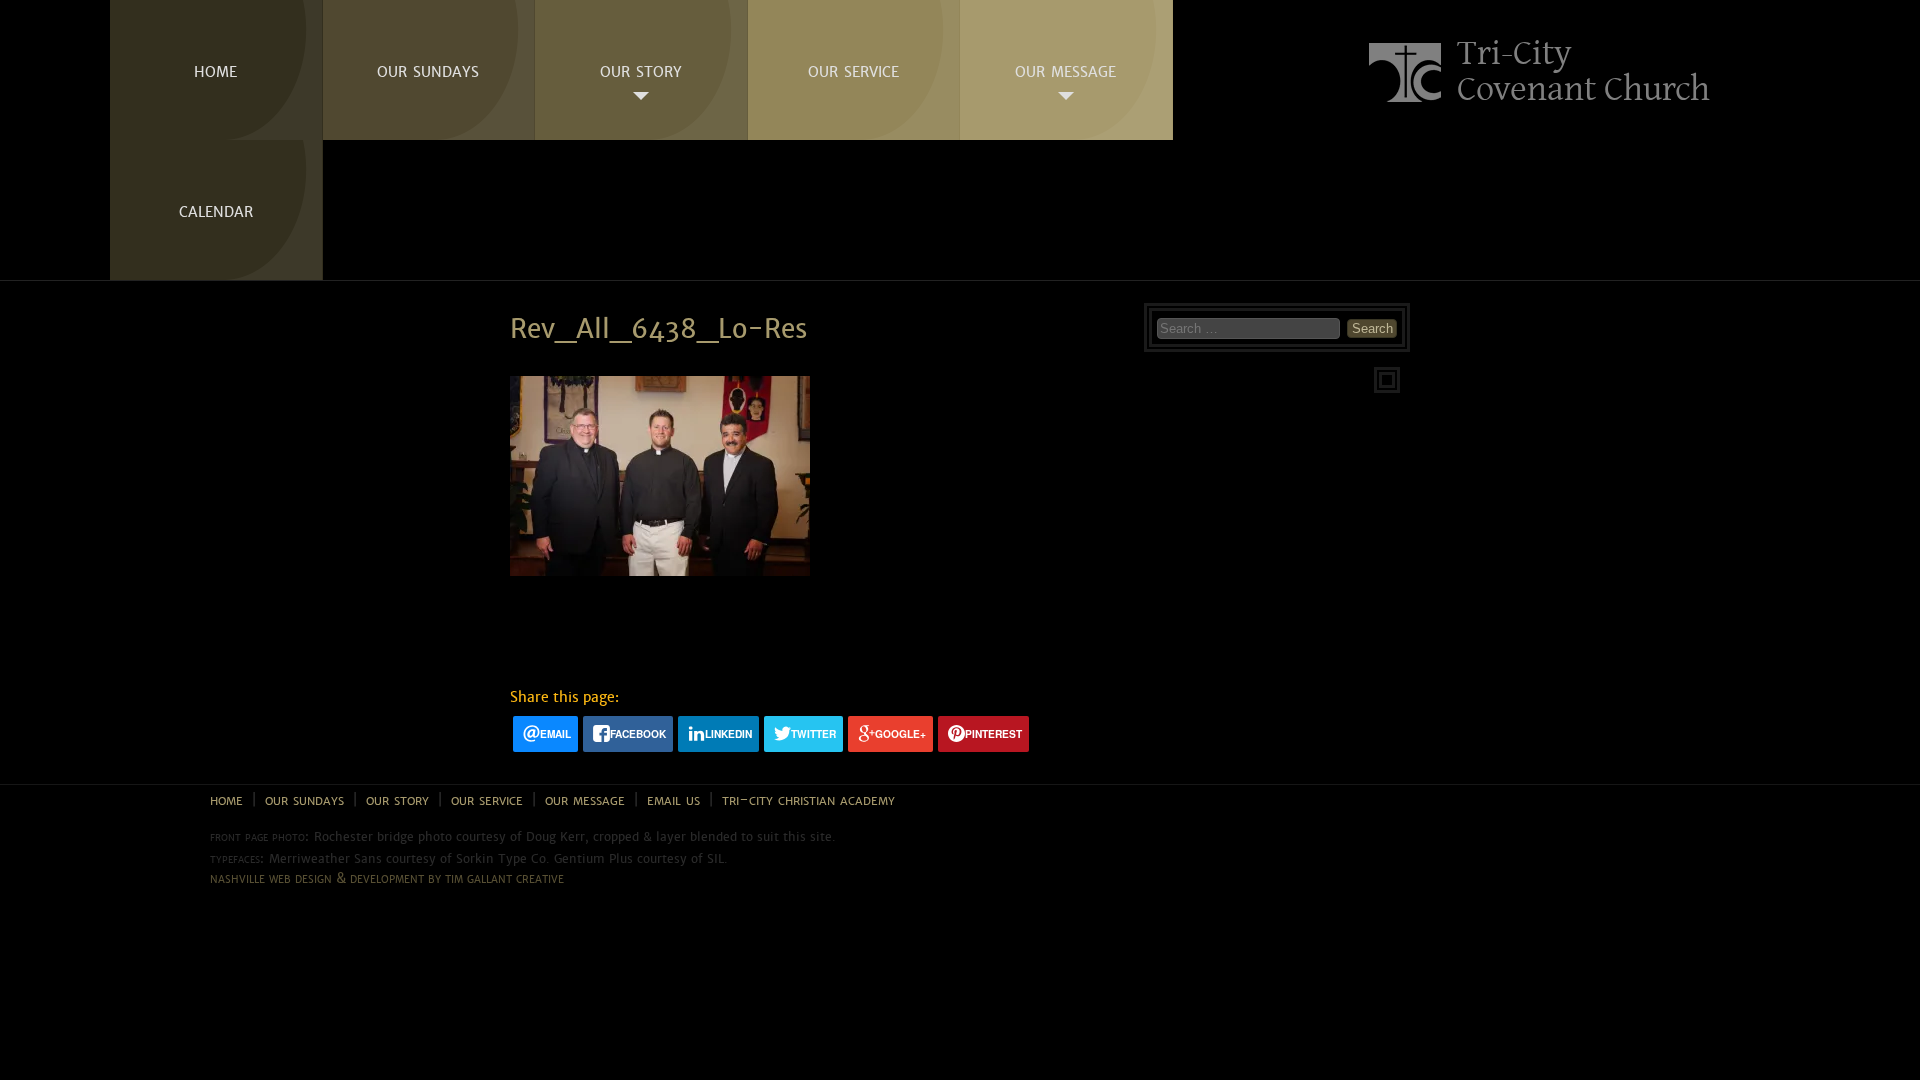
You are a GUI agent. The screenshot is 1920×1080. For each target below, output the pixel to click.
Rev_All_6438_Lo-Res (658, 329)
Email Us (673, 799)
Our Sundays (428, 70)
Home (215, 70)
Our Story (641, 70)
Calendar (216, 210)
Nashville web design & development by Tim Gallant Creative (387, 878)
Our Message (1065, 70)
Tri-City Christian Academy (808, 799)
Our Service (853, 70)
